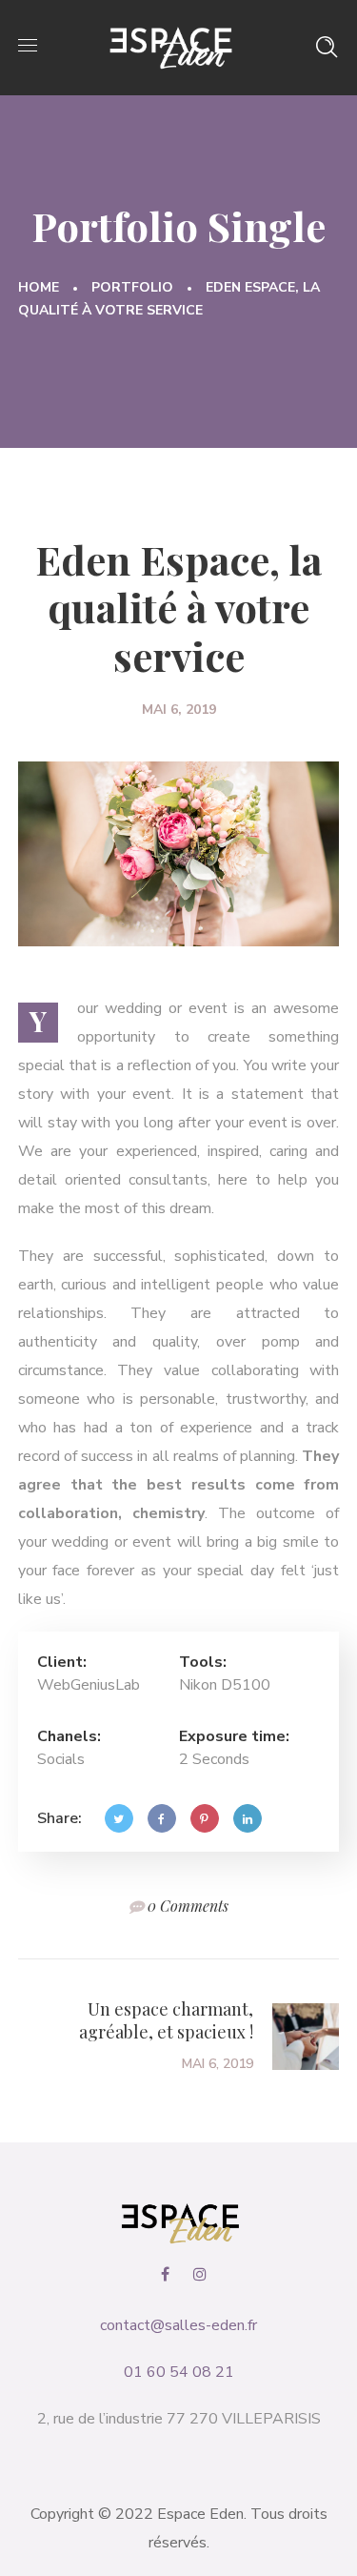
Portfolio (132, 287)
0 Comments (188, 1906)
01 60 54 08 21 (179, 2372)
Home (39, 287)
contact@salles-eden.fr (178, 2325)
